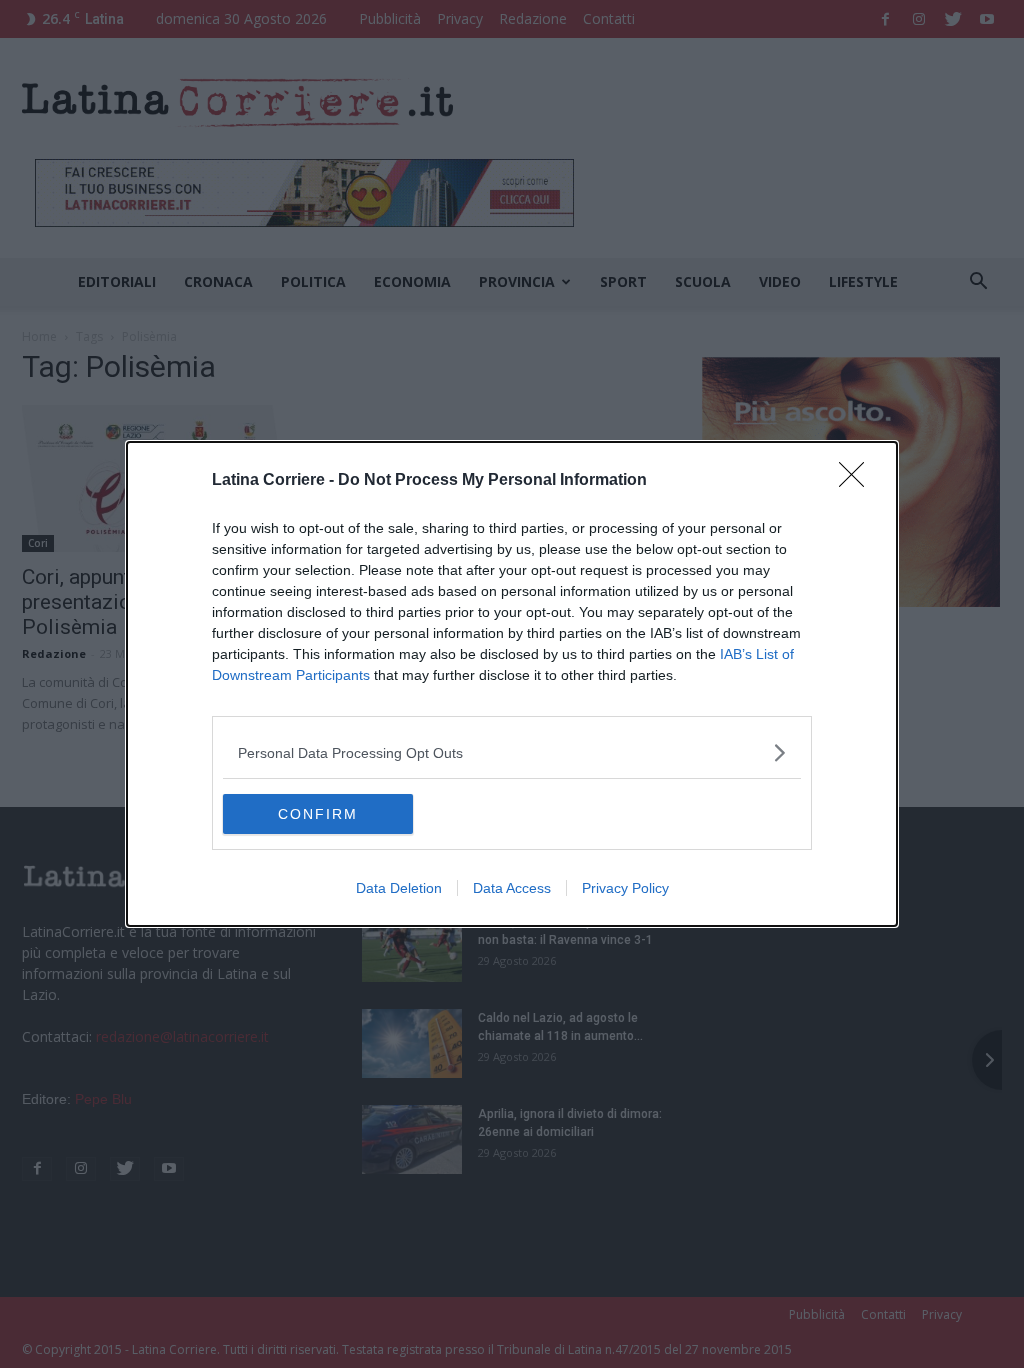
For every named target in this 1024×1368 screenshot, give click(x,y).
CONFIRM (318, 814)
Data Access (512, 888)
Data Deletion (399, 888)
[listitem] (512, 752)
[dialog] (512, 684)
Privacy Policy (625, 888)
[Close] (858, 481)
